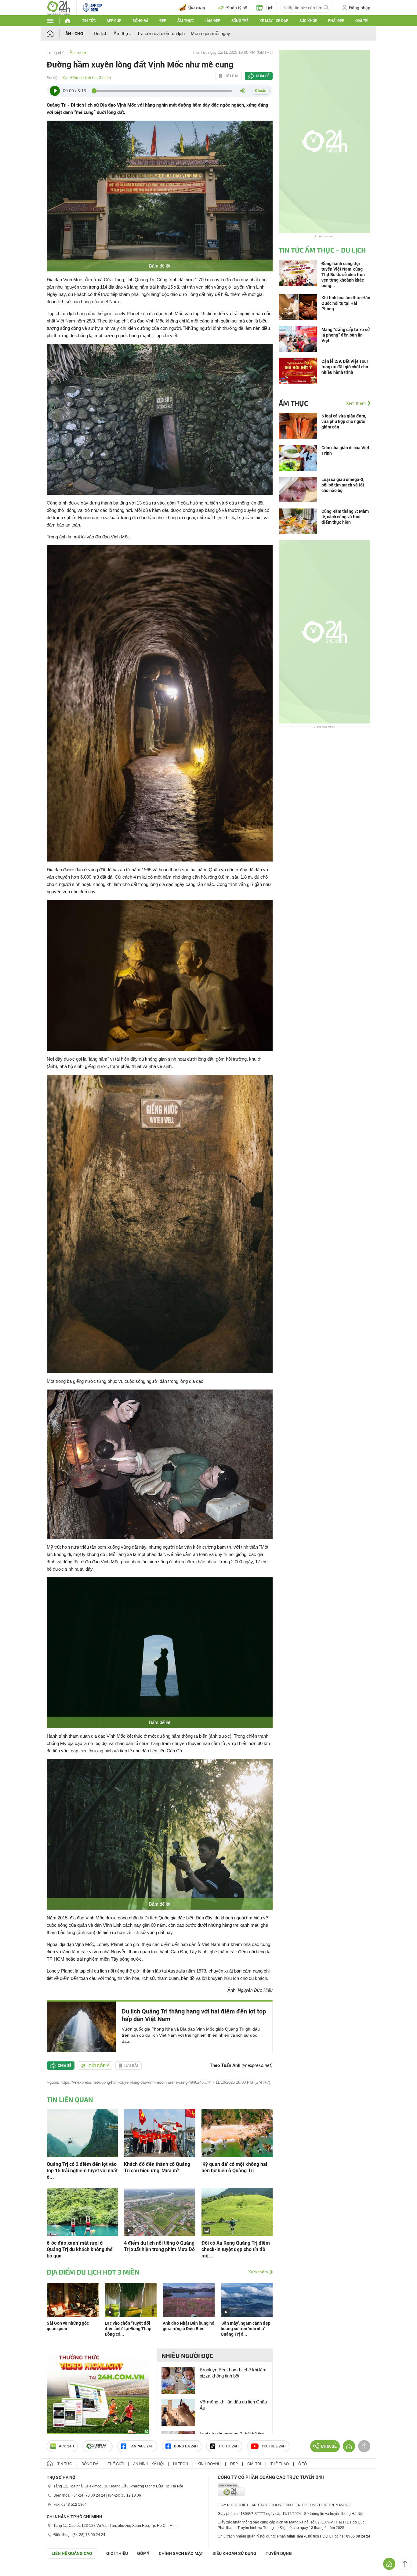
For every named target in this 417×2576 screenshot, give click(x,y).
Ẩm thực (186, 21)
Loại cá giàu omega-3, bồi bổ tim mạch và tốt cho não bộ (343, 485)
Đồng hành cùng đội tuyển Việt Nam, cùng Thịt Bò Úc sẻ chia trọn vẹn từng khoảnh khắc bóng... (343, 275)
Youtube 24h (274, 2446)
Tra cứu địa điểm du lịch (161, 33)
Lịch (270, 8)
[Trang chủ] (56, 33)
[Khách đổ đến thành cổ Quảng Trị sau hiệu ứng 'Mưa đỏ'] (160, 2133)
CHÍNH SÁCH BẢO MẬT (181, 2553)
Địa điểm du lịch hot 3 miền (87, 78)
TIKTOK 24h (228, 2446)
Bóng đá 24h (186, 2446)
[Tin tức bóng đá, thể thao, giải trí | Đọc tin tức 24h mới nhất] (58, 7)
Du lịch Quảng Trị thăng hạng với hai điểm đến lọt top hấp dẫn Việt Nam (194, 2015)
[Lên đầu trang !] (405, 2564)
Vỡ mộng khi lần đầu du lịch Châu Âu (233, 2405)
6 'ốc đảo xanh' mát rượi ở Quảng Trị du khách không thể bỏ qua (80, 2249)
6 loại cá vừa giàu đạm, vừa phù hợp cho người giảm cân (344, 421)
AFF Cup (114, 21)
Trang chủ (56, 53)
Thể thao (280, 2464)
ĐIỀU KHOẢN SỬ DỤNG (234, 2553)
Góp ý (143, 2553)
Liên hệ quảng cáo (72, 2553)
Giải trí (362, 21)
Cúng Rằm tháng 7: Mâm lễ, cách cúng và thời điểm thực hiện (345, 517)
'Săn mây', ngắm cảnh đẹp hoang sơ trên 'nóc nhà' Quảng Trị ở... (246, 2329)
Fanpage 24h (141, 2446)
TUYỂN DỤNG (279, 2553)
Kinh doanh (209, 2464)
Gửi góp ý (99, 2066)
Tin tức (89, 21)
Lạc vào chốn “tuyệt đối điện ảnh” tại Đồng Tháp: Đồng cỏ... (129, 2329)
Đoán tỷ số (237, 8)
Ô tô (303, 2464)
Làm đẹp (212, 21)
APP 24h (67, 2446)
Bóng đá (140, 21)
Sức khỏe (308, 21)
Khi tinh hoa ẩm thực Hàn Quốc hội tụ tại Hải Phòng (346, 303)
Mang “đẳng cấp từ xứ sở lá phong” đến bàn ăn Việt (346, 335)
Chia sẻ (263, 76)
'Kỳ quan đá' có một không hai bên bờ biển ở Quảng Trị (234, 2167)
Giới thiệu (117, 2553)
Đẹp (163, 21)
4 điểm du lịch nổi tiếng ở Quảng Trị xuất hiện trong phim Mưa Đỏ (159, 2246)
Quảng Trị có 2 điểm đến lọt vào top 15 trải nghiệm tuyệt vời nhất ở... (82, 2171)
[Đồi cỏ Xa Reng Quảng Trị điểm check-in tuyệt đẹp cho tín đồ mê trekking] (237, 2212)
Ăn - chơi (75, 34)
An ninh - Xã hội (148, 2464)
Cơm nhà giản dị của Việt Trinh (345, 450)
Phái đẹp (336, 21)
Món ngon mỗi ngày (210, 33)
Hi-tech (181, 2464)
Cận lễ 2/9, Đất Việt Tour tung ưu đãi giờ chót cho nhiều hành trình (345, 367)
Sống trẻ (240, 21)
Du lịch (101, 33)
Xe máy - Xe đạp (274, 21)
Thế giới (116, 2464)
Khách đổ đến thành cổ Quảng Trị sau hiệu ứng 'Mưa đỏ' (157, 2167)
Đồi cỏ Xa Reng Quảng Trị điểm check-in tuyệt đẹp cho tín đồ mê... (236, 2249)
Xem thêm (258, 2272)
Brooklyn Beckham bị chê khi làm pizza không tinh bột (233, 2373)
